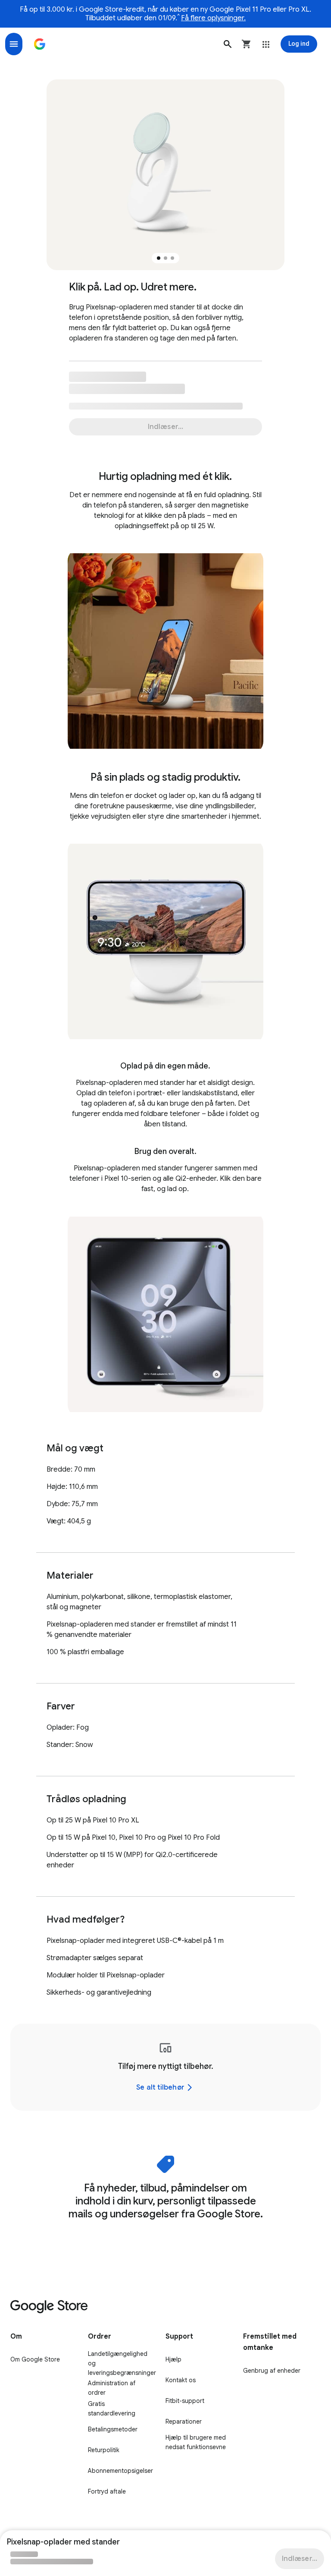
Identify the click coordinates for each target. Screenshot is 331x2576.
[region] (165, 2067)
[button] (228, 44)
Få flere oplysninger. (213, 18)
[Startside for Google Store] (40, 44)
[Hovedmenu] (14, 44)
